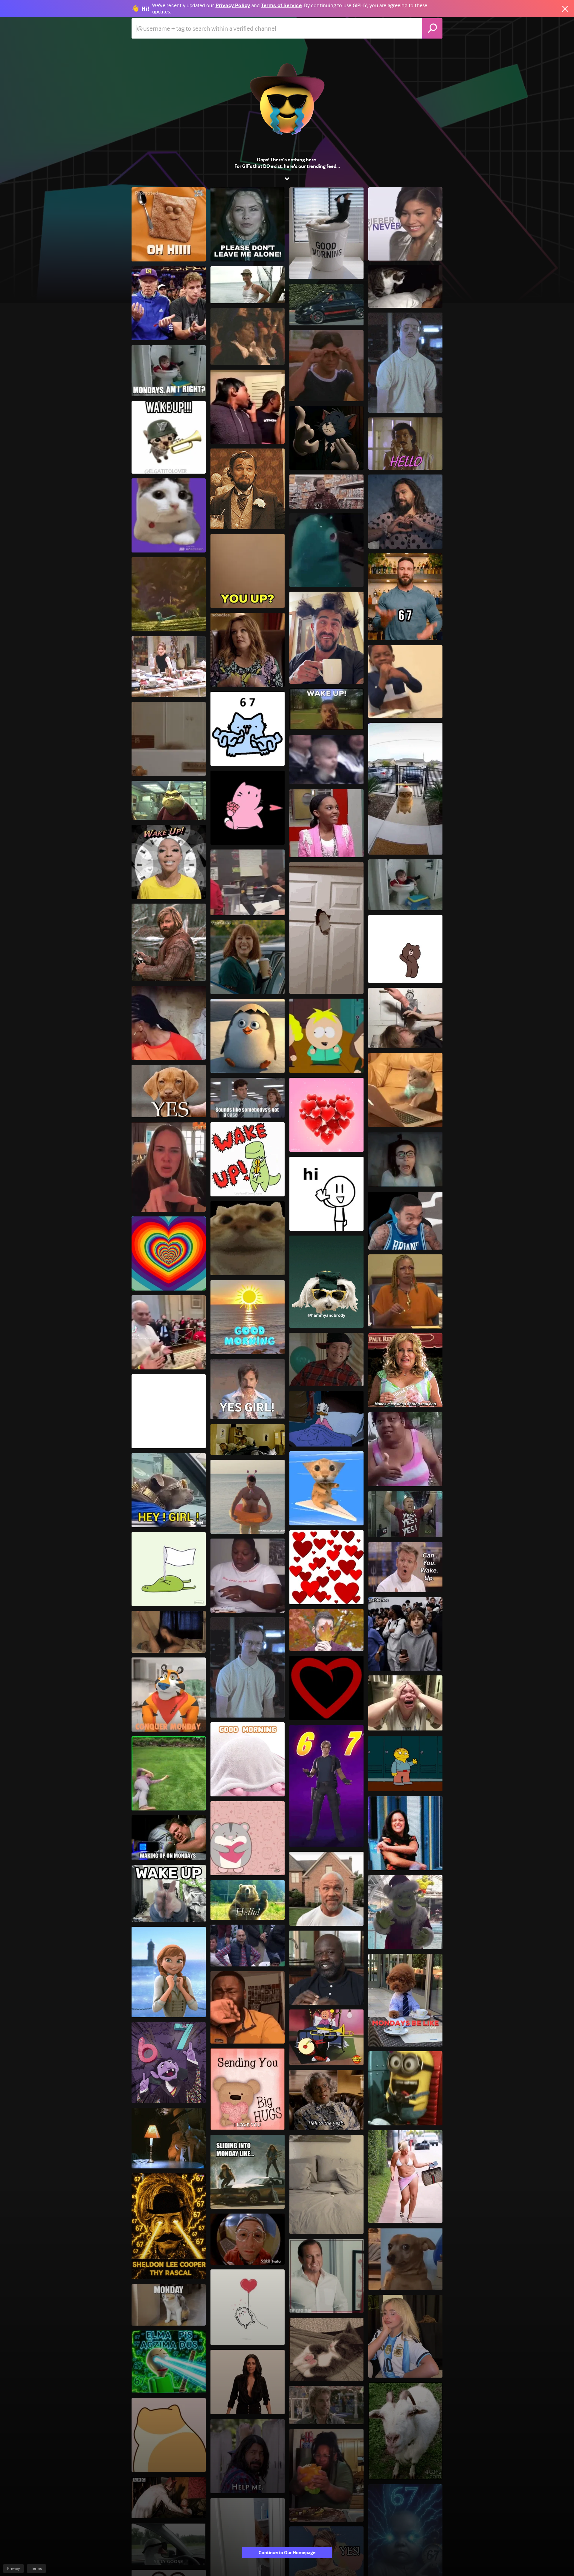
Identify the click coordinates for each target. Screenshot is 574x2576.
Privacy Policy (233, 6)
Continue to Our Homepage (287, 2553)
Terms (36, 2569)
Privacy (13, 2569)
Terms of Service (281, 6)
